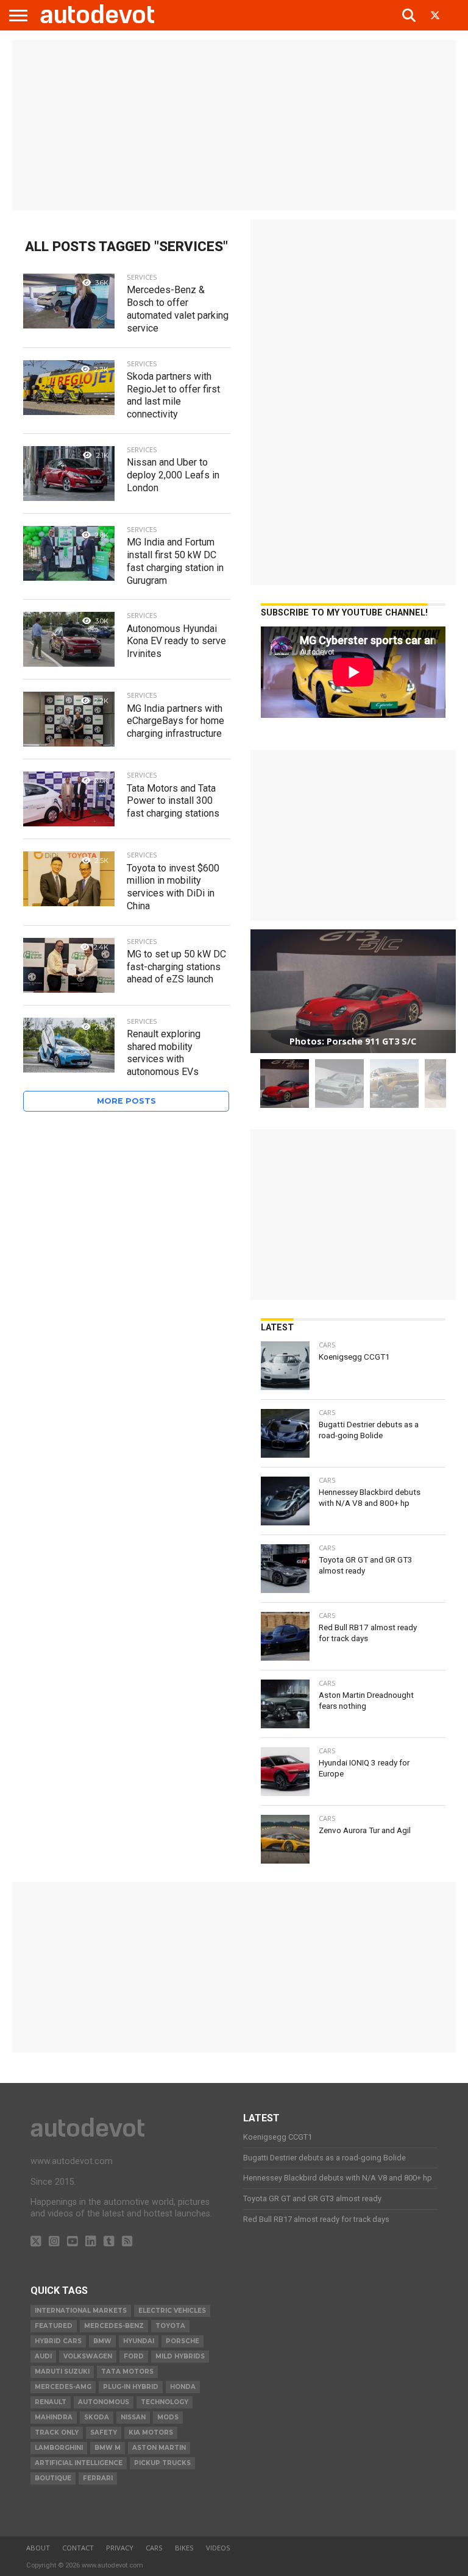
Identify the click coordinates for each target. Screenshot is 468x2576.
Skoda (97, 2417)
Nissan (133, 2417)
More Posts (126, 1101)
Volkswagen (88, 2356)
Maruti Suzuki (62, 2372)
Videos (218, 2548)
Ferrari (98, 2478)
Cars (154, 2548)
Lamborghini (59, 2448)
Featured (54, 2326)
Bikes (184, 2548)
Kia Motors (151, 2432)
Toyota (170, 2326)
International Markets (81, 2311)
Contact (78, 2548)
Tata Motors (127, 2372)
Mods (168, 2417)
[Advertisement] (234, 125)
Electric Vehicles (172, 2311)
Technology (165, 2402)
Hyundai (139, 2341)
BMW (102, 2341)
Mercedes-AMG (63, 2387)
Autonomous (104, 2402)
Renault (51, 2402)
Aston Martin (159, 2448)
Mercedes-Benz (114, 2326)
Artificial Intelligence (79, 2463)
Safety (104, 2432)
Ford (134, 2356)
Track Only (57, 2432)
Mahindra (54, 2417)
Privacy (120, 2548)
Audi (43, 2356)
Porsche (183, 2341)
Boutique (53, 2478)
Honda (183, 2387)
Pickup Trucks (162, 2463)
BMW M (108, 2448)
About (38, 2548)
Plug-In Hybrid (131, 2387)
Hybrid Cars (58, 2341)
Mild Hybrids (180, 2356)
